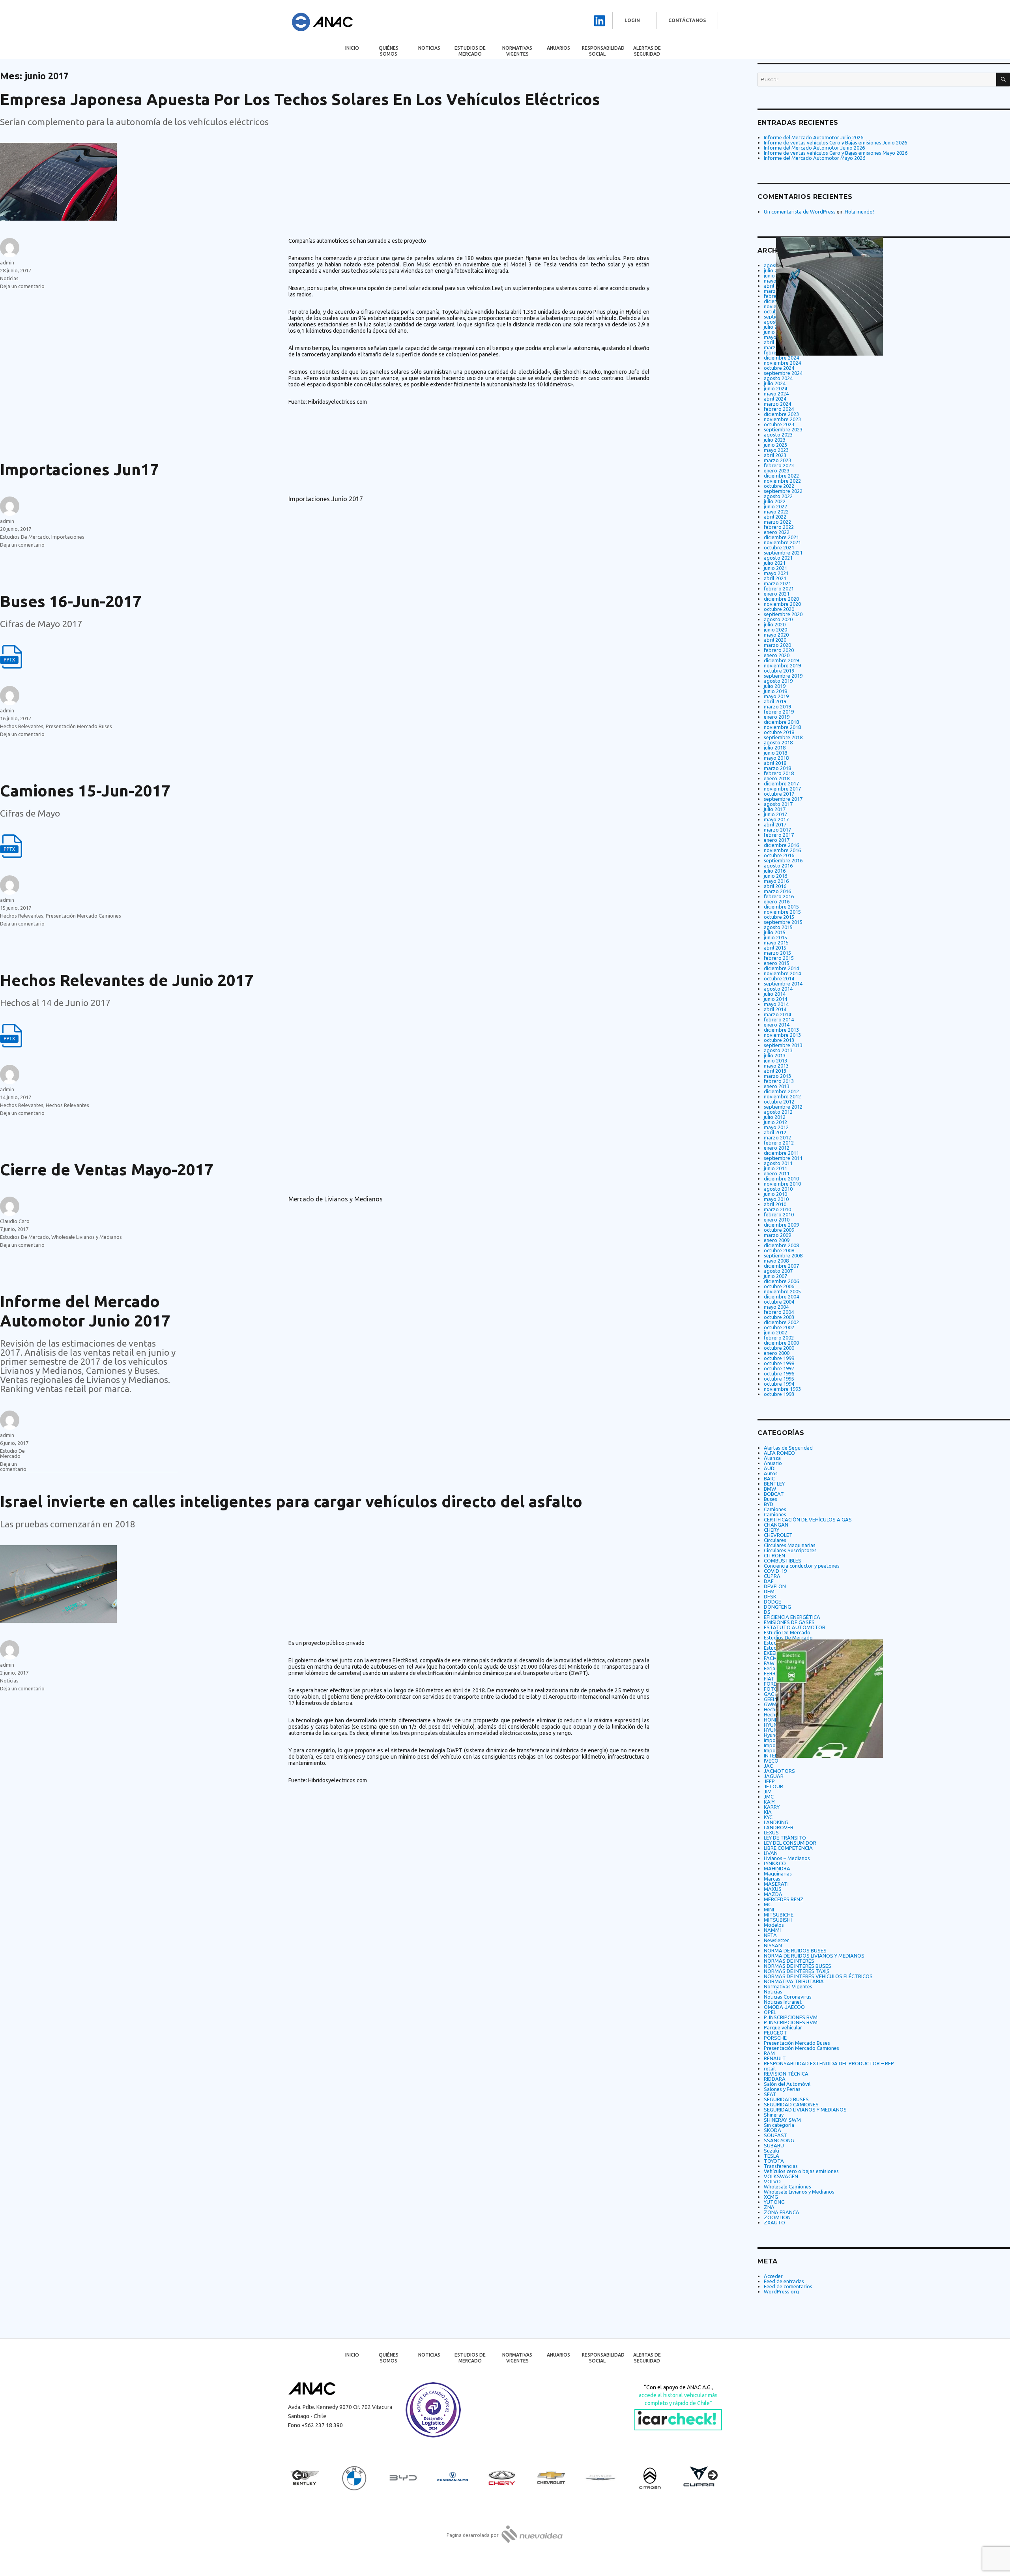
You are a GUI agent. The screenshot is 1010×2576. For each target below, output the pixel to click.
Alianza (772, 1458)
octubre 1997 (779, 1368)
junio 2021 (775, 568)
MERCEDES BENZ (784, 1899)
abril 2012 (775, 1132)
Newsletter (776, 1940)
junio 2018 (775, 753)
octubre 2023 (779, 424)
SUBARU (774, 2145)
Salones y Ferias (782, 2089)
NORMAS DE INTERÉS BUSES (798, 1966)
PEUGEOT (775, 2033)
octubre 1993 (779, 1394)
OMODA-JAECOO (784, 2007)
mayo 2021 (776, 573)
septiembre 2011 (783, 1158)
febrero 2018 (779, 773)
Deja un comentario (22, 286)
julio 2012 (775, 1117)
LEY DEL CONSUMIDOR (790, 1843)
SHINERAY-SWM (782, 2120)
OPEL (770, 2012)
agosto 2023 (778, 435)
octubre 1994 (779, 1384)
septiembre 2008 (783, 1255)
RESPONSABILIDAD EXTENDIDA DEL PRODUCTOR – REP (829, 2063)
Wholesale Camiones (787, 2186)
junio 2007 (775, 1276)
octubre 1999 (779, 1358)
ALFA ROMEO (779, 1453)
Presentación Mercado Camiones (83, 916)
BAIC (769, 1478)
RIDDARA (775, 2079)
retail (770, 2068)
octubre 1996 (779, 1373)
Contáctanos (687, 20)
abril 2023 (775, 455)
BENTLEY (774, 1484)
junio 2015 (775, 937)
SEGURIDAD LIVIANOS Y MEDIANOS (805, 2110)
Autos (771, 1473)
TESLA (772, 2156)
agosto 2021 (778, 558)
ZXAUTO (774, 2222)
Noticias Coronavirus (788, 1997)
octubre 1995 (779, 1379)
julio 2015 (775, 932)
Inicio (352, 48)
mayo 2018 (776, 758)
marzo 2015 (777, 953)
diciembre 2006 (781, 1281)
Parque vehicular (783, 2027)
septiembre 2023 (783, 429)
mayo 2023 (776, 450)
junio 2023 (775, 445)
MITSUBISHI (778, 1920)
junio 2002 (775, 1332)
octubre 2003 (779, 1317)
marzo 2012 (777, 1137)
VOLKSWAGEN (781, 2176)
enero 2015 (777, 963)
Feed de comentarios (788, 2286)
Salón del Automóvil (787, 2084)
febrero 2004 (779, 1312)
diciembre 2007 (781, 1266)
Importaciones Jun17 (79, 469)
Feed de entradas (784, 2281)
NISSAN (773, 1945)
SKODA (772, 2130)
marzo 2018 (777, 768)
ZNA (769, 2207)
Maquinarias (778, 1873)
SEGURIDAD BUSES (786, 2099)
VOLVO (772, 2181)
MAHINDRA (777, 1868)
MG (768, 1904)
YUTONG (774, 2202)
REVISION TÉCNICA (786, 2074)
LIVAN (771, 1853)
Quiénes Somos (389, 51)
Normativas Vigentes (517, 51)
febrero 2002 (779, 1338)
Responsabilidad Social (603, 51)
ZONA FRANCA (782, 2212)
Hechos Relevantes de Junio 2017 (127, 980)
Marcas (772, 1879)
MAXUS (773, 1889)
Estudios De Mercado (24, 537)
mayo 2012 (776, 1127)
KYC (768, 1817)
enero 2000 (777, 1353)
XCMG (771, 2197)
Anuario (773, 1463)
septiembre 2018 (783, 737)
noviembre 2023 (782, 419)
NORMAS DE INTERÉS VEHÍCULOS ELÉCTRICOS (818, 1976)
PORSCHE (775, 2038)
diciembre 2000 (781, 1343)
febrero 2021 (779, 588)
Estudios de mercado (470, 51)
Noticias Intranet (783, 2002)
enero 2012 (777, 1148)
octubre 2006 (779, 1286)
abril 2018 (775, 763)
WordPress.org (781, 2291)
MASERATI (776, 1884)
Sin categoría (779, 2125)
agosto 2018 (778, 742)
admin (7, 262)
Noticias (429, 48)
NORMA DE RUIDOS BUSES (795, 1950)
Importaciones (68, 537)
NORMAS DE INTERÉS (789, 1961)
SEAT (770, 2094)
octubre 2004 (779, 1302)
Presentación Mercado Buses (79, 726)
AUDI (770, 1468)
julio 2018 (775, 748)
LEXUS (771, 1832)
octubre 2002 (779, 1327)
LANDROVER (779, 1827)
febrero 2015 (779, 958)
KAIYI (770, 1802)
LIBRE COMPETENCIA (788, 1848)
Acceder (773, 2276)
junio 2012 (775, 1122)
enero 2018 (777, 778)
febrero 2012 (779, 1143)
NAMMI (772, 1930)
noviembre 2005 (782, 1291)
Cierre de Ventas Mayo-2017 (107, 1170)
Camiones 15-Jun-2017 (85, 791)
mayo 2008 (776, 1261)
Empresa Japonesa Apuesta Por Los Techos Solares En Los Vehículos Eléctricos (300, 99)
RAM (769, 2053)
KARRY (772, 1807)
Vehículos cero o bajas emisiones (801, 2171)
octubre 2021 (779, 547)
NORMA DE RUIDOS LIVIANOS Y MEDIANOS (814, 1956)
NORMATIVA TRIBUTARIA (794, 1981)
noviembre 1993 (782, 1389)
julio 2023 (775, 440)
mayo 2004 (776, 1307)
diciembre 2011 (781, 1153)
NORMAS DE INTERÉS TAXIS (797, 1971)
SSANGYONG (779, 2140)
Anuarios (558, 48)
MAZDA (773, 1894)
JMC (769, 1797)
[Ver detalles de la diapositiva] (312, 2478)
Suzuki (772, 2151)
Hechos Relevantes (22, 726)
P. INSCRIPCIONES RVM (791, 2017)
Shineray (774, 2115)
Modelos (774, 1925)
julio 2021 (775, 563)
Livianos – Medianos (787, 1858)
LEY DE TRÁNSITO (785, 1838)
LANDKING (776, 1822)
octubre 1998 (779, 1363)
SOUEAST (776, 2135)
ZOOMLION (777, 2217)
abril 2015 (775, 948)
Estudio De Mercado (12, 1453)
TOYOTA (774, 2161)
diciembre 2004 (781, 1296)
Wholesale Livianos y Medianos (87, 1237)
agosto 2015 (778, 927)
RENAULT (775, 2058)
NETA (770, 1935)
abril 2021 (775, 578)
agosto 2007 (778, 1271)
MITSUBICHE (779, 1915)
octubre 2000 (779, 1348)
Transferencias (781, 2166)
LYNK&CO (775, 1863)
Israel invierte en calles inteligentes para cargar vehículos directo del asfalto (291, 1502)
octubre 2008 (779, 1250)
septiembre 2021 (783, 553)
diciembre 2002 (781, 1322)
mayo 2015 (776, 942)
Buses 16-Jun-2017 (71, 601)
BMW (770, 1489)
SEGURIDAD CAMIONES (791, 2104)
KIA (768, 1812)
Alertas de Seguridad (647, 51)
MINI (769, 1909)
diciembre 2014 (781, 968)
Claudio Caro (15, 1221)
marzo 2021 (777, 583)
